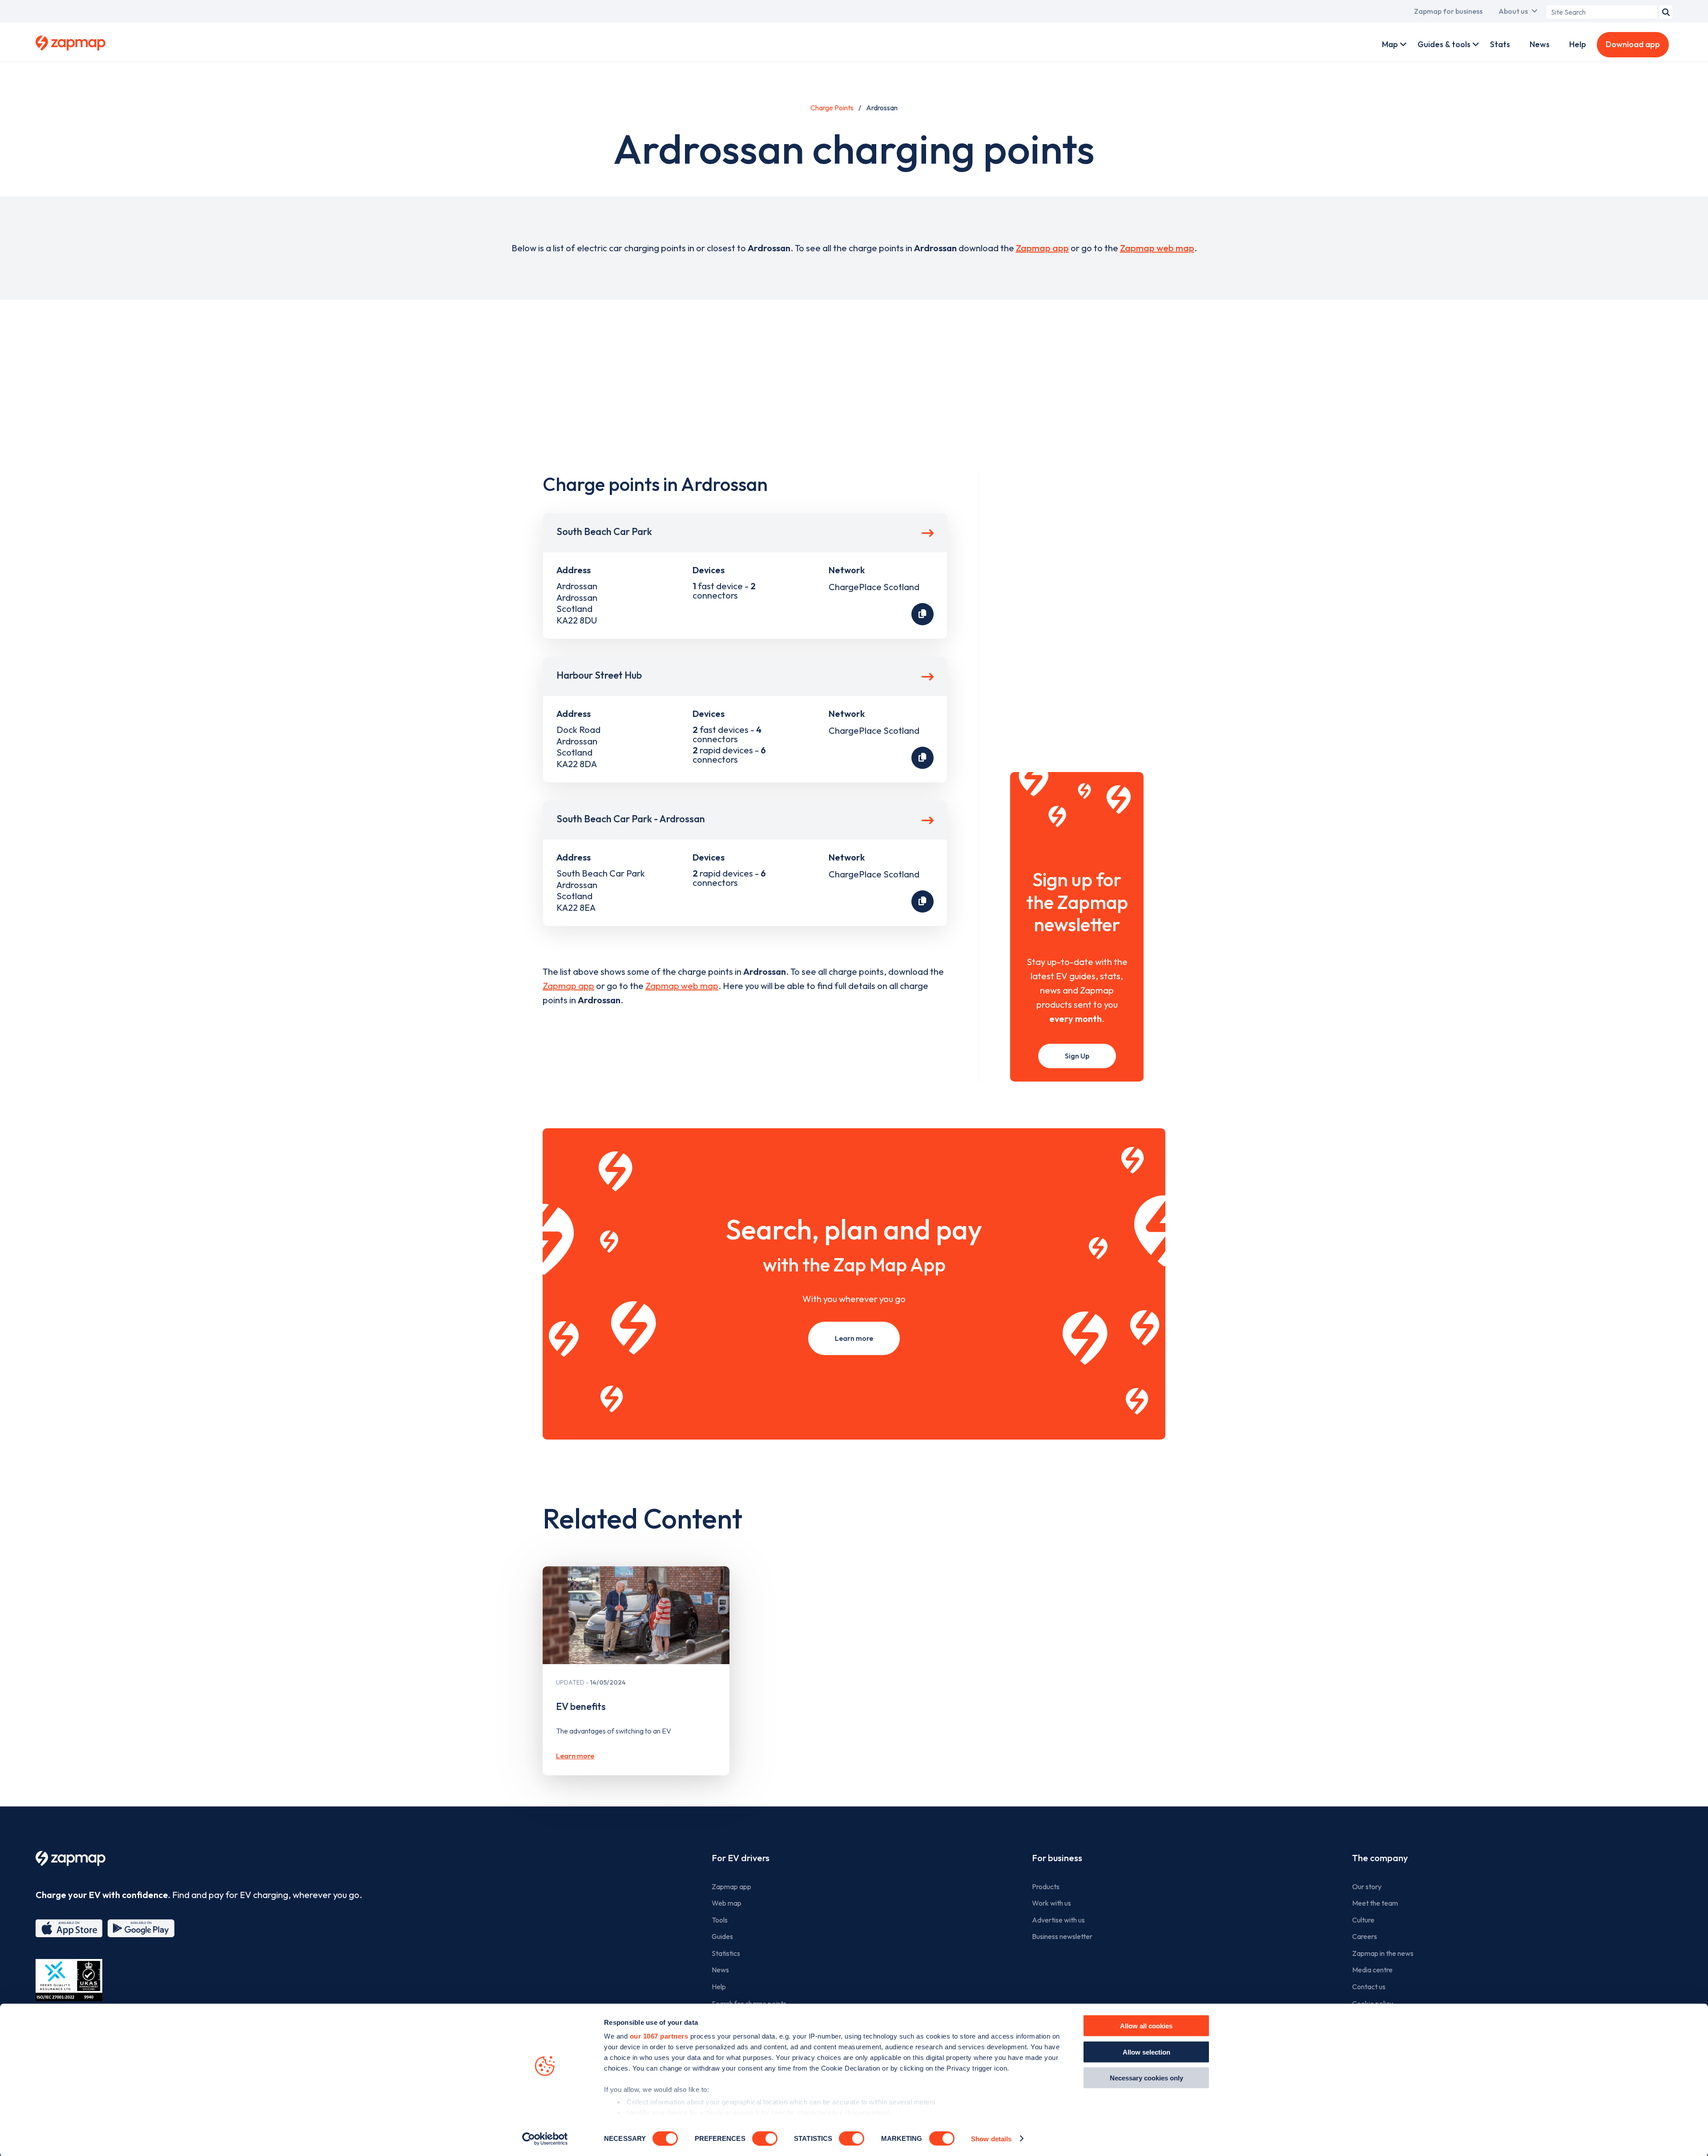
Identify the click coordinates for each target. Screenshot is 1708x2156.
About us (1513, 11)
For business (1057, 1858)
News (1540, 44)
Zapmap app (1042, 248)
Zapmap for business (1448, 11)
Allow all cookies (1146, 2026)
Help (1578, 44)
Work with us (1051, 1903)
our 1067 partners (659, 2036)
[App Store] (69, 1928)
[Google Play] (141, 1928)
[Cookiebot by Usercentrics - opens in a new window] (545, 2139)
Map (1390, 44)
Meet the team (1375, 1903)
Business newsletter (1062, 1936)
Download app (1633, 44)
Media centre (1372, 1970)
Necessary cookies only (1146, 2078)
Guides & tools (1444, 44)
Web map (727, 1903)
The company (1380, 1858)
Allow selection (1146, 2052)
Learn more (854, 1338)
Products (1046, 1886)
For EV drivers (741, 1858)
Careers (1365, 1936)
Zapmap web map (1157, 248)
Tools (720, 1920)
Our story (1367, 1886)
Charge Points (832, 108)
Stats (1500, 44)
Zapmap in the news (1383, 1953)
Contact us (1369, 1987)
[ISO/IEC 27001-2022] (69, 1980)
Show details (991, 2138)
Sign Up (1077, 1056)
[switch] (765, 2138)
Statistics (726, 1953)
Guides (722, 1936)
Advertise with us (1058, 1920)
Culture (1363, 1920)
